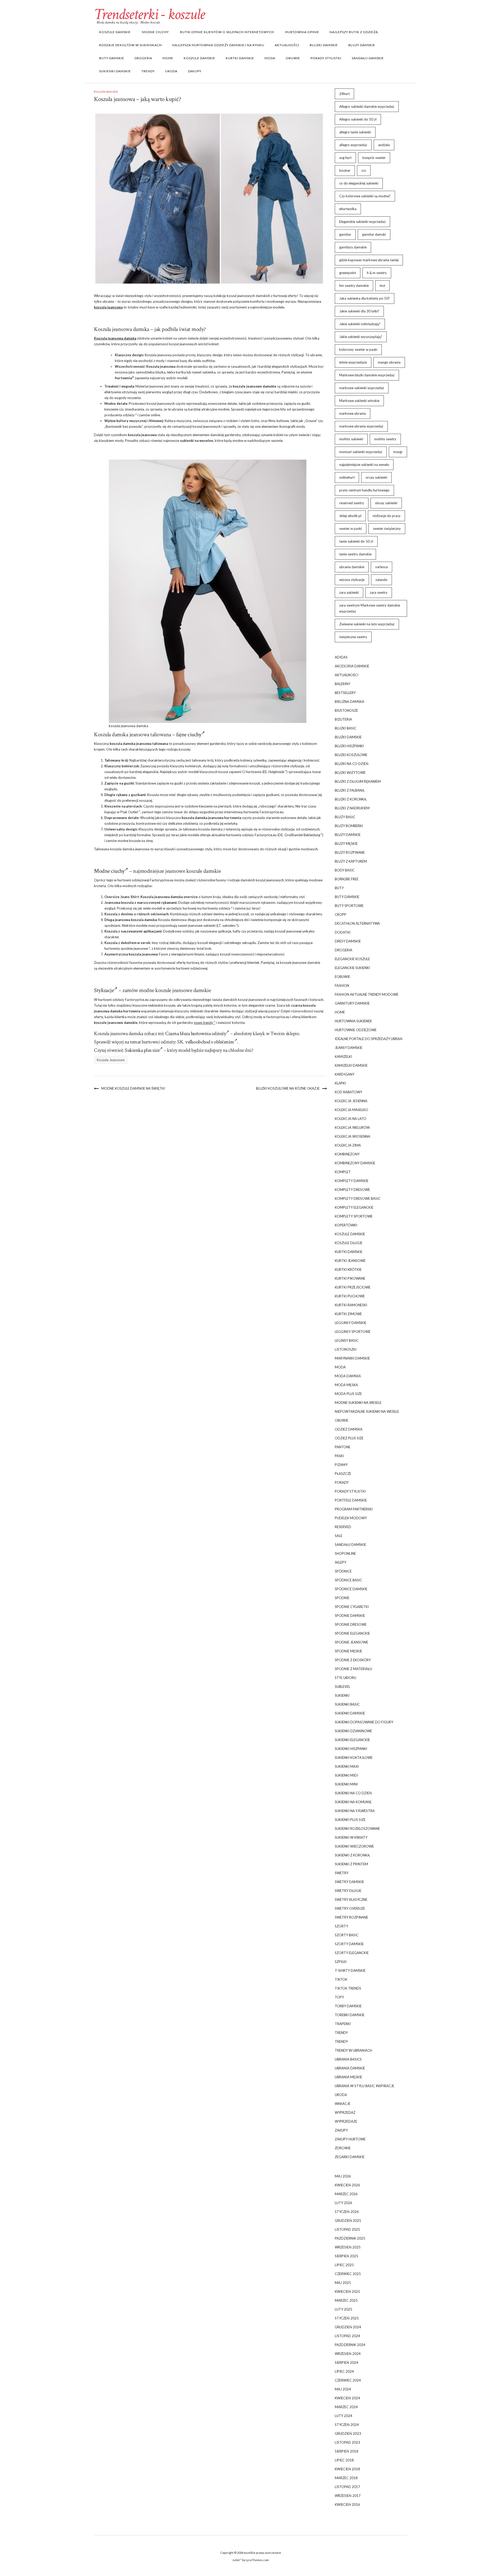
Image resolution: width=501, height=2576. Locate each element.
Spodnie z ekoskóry (353, 1660)
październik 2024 (350, 2345)
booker (345, 170)
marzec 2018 (346, 2478)
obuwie (293, 58)
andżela (384, 145)
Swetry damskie (349, 1882)
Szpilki (341, 1962)
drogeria (143, 58)
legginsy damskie (351, 1323)
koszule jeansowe (247, 386)
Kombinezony (347, 1154)
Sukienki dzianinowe (353, 1731)
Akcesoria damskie (352, 666)
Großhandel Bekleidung (302, 835)
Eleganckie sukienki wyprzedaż (362, 222)
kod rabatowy (348, 1092)
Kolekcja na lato (351, 1119)
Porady (342, 1482)
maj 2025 (343, 2283)
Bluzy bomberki (349, 826)
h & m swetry (377, 273)
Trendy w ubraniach (353, 2050)
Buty (339, 888)
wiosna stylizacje (352, 580)
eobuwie (342, 977)
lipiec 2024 (344, 2371)
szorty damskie (349, 1944)
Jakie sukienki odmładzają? (360, 324)
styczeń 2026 (347, 2212)
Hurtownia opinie (302, 32)
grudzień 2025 (348, 2221)
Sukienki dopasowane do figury (364, 1722)
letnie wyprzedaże (353, 362)
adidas (341, 657)
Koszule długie (349, 1243)
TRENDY (148, 71)
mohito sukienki (351, 439)
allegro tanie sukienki (355, 132)
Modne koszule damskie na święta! (133, 1088)
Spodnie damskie (350, 1616)
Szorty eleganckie (352, 1953)
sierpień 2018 (347, 2451)
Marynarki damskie (352, 1358)
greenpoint (348, 273)
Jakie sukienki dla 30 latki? (359, 311)
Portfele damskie (351, 1500)
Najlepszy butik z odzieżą (354, 32)
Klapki (340, 1083)
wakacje (343, 2104)
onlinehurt (347, 477)
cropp (341, 915)
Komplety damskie (352, 1181)
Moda (270, 58)
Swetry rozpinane (351, 1917)
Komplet (343, 1172)
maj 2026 (343, 2176)
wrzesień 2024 (348, 2354)
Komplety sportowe (354, 1216)
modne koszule (129, 841)
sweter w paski (351, 529)
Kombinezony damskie (355, 1163)
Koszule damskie (115, 32)
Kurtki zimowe (348, 1314)
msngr (398, 452)
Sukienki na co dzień (353, 1793)
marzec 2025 (346, 2300)
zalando (381, 580)
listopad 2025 (347, 2229)
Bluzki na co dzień (352, 764)
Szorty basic (347, 1935)
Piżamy (341, 1465)
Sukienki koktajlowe (354, 1758)
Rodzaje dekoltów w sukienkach (130, 45)
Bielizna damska (350, 702)
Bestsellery (345, 693)
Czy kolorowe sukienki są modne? (365, 196)
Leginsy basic (347, 1340)
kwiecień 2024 (347, 2398)
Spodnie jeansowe (351, 1642)
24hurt (344, 94)
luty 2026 (344, 2203)
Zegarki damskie (350, 2157)
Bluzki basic (346, 728)
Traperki (343, 2024)
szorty (341, 1926)
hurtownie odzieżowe (356, 1030)
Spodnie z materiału (353, 1669)
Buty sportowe (349, 906)
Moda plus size (348, 1394)
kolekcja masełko (351, 1110)
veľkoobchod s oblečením (210, 1042)
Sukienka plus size (142, 1050)
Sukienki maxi (347, 1766)
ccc (364, 170)
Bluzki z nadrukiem (352, 808)
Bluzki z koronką (351, 799)
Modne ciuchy (155, 32)
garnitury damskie (353, 247)
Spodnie (342, 1598)
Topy (339, 1997)
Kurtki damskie (240, 58)
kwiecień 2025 (347, 2292)
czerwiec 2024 (348, 2380)
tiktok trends (348, 1988)
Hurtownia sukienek (353, 1021)
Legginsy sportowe (353, 1332)
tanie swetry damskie (355, 554)
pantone (343, 1447)
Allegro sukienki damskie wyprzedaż (367, 106)
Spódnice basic (348, 1580)
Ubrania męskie (348, 2077)
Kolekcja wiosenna (353, 1136)
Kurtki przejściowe (353, 1287)
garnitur (345, 234)
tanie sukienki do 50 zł (356, 541)
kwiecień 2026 (347, 2185)
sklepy (341, 1562)
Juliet (236, 2560)
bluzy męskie (346, 844)
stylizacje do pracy (386, 516)
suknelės (229, 925)
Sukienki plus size (350, 1820)
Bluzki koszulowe (351, 755)
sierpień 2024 (347, 2363)
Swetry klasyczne (351, 1900)
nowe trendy (204, 1023)
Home (168, 58)
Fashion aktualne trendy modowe (367, 994)
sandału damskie (368, 58)
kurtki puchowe (350, 1296)
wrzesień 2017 (348, 2496)
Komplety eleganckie (354, 1207)
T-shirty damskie (350, 1970)
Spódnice (343, 1571)
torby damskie (348, 2006)
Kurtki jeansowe (350, 1261)
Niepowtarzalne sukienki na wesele (367, 1411)
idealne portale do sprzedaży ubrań (369, 1039)
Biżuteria (343, 719)
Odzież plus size (349, 1438)
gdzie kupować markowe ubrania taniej (369, 260)
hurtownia (123, 378)
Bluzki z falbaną (350, 790)
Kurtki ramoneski (351, 1305)
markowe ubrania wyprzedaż (361, 426)
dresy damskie (348, 941)
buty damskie (112, 58)
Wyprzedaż (345, 2112)
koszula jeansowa (108, 307)
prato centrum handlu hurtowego (364, 490)
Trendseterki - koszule (149, 14)
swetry (342, 1873)
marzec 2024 (346, 2407)
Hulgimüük (276, 772)
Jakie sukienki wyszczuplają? (361, 337)
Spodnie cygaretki (352, 1607)
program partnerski (354, 1509)
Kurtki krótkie (348, 1269)
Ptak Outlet (129, 812)
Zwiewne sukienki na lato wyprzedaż (367, 624)
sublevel (342, 1687)
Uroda (171, 71)
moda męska (346, 1385)
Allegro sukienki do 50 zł (358, 119)
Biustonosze (346, 710)
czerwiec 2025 (348, 2274)
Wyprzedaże (346, 2121)
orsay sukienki (376, 477)
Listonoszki (346, 1349)
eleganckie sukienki (352, 968)
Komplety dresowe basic (358, 1198)
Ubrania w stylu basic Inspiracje (365, 2086)
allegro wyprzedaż (353, 145)
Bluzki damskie (324, 45)
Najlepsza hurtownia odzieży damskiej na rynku (218, 45)
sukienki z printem (351, 1864)
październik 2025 (350, 2238)
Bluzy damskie (362, 45)
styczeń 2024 (347, 2425)
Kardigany (345, 1074)
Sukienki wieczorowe (354, 1846)
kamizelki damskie (351, 1065)
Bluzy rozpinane (350, 852)
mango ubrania (389, 362)
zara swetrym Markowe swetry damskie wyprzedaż (370, 608)
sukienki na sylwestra (355, 1811)
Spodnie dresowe (351, 1624)
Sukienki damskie (115, 71)
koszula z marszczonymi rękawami (149, 903)
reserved (343, 1527)
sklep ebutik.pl (350, 516)
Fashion (342, 986)
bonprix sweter (374, 158)
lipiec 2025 (344, 2265)
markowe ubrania (353, 413)
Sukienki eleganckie (352, 1740)
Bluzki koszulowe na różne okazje (288, 1088)
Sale (339, 1536)
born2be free (347, 879)
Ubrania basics (348, 2059)
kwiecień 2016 (347, 2504)
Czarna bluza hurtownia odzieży (196, 1034)
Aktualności (287, 45)
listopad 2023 (347, 2442)
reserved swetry (352, 503)
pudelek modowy (351, 1518)
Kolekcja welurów (352, 1127)
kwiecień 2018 (347, 2469)
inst (382, 286)
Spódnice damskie (351, 1589)
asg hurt (345, 158)
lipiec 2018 (344, 2460)
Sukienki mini (346, 1784)
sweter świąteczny (387, 529)
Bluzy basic (345, 817)
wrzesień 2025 (348, 2247)
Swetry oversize (350, 1908)
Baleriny (342, 684)
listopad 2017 (347, 2487)
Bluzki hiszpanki (349, 746)
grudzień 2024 (348, 2327)
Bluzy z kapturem (351, 861)
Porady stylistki (326, 58)
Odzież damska (349, 1429)
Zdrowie (343, 2148)
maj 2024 (343, 2389)
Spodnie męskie (348, 1651)
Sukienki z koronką (352, 1855)
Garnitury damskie (352, 1003)
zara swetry (379, 592)
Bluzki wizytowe (350, 773)
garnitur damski (374, 234)
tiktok (341, 1979)
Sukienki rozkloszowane (357, 1829)
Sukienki (342, 1695)
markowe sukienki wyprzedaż (362, 388)
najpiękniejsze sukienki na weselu (364, 465)
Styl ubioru (345, 1678)
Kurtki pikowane (350, 1278)
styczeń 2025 (347, 2318)
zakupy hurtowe (350, 2139)
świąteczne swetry (353, 637)
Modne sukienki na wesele (358, 1403)
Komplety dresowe (352, 1190)
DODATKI (343, 932)
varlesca (381, 567)
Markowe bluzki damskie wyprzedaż (367, 375)
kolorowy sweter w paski (358, 349)
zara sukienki (349, 592)
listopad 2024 (347, 2336)
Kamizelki (343, 1056)
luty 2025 (344, 2309)
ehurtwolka (348, 209)
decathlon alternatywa (357, 923)
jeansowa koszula (129, 920)
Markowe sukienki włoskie (359, 401)
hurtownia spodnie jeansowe (126, 948)
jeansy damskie (349, 1048)
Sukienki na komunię (353, 1802)
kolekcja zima (348, 1145)
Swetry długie (348, 1891)
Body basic (345, 870)
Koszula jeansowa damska (115, 338)
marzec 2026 (346, 2194)
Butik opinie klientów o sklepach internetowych (227, 32)
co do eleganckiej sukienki (359, 183)
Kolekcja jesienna (351, 1101)
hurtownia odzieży (216, 908)
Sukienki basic (347, 1704)
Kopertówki (346, 1225)
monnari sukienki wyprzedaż (361, 452)
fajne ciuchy (189, 735)
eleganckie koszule (352, 959)
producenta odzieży (120, 415)
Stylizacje (104, 990)
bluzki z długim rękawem (358, 781)
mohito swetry (385, 439)
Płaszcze (343, 1474)
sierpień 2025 (347, 2256)
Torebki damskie (350, 2015)
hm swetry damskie (354, 286)
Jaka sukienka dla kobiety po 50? (365, 298)
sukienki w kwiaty (351, 1837)
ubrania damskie (352, 567)
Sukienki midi (346, 1775)
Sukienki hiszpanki (351, 1749)
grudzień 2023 (348, 2433)
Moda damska (348, 1376)
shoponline (345, 1553)
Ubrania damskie (350, 2068)
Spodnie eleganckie (352, 1633)
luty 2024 (344, 2416)
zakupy (195, 71)
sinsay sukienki (386, 503)
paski (339, 1456)
